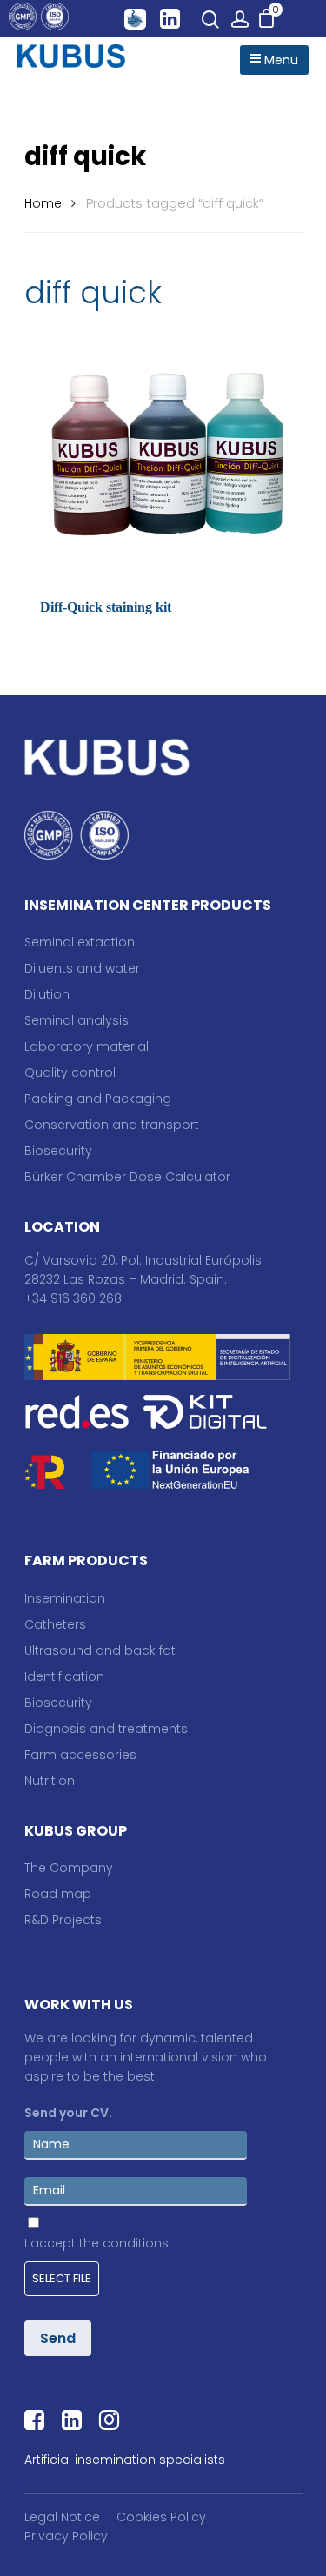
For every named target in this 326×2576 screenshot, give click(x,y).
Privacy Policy (66, 2536)
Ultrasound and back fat (100, 1650)
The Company (69, 1868)
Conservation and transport (112, 1125)
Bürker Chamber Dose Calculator (127, 1177)
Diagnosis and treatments (106, 1729)
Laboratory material (86, 1046)
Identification (64, 1676)
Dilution (47, 994)
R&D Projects (63, 1920)
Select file (62, 2278)
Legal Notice (62, 2517)
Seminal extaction (80, 942)
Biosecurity (58, 1151)
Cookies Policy (161, 2517)
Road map (58, 1894)
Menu (279, 60)
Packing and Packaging (98, 1099)
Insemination (65, 1598)
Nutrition (50, 1781)
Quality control (70, 1072)
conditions (136, 2243)
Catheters (55, 1624)
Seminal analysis (77, 1020)
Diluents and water (82, 968)
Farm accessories (80, 1755)
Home (43, 203)
